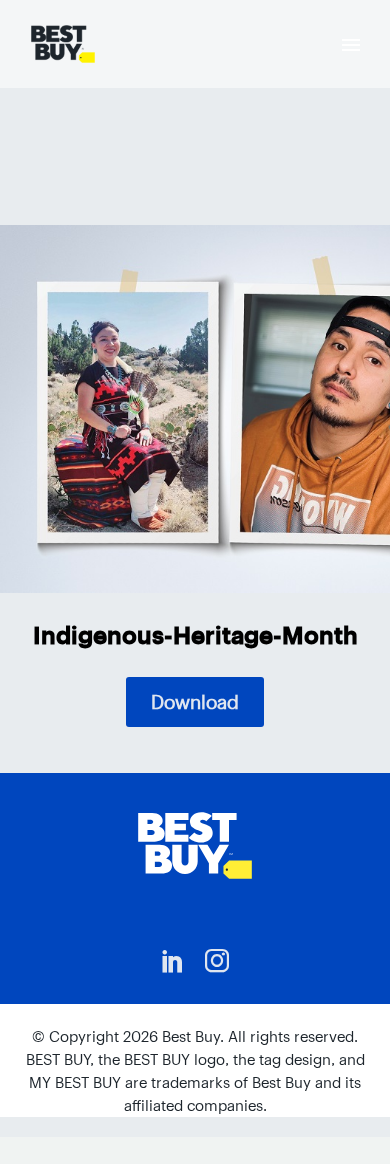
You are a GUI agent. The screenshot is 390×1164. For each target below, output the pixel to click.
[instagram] (217, 961)
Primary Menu (351, 45)
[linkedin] (173, 961)
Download (195, 702)
